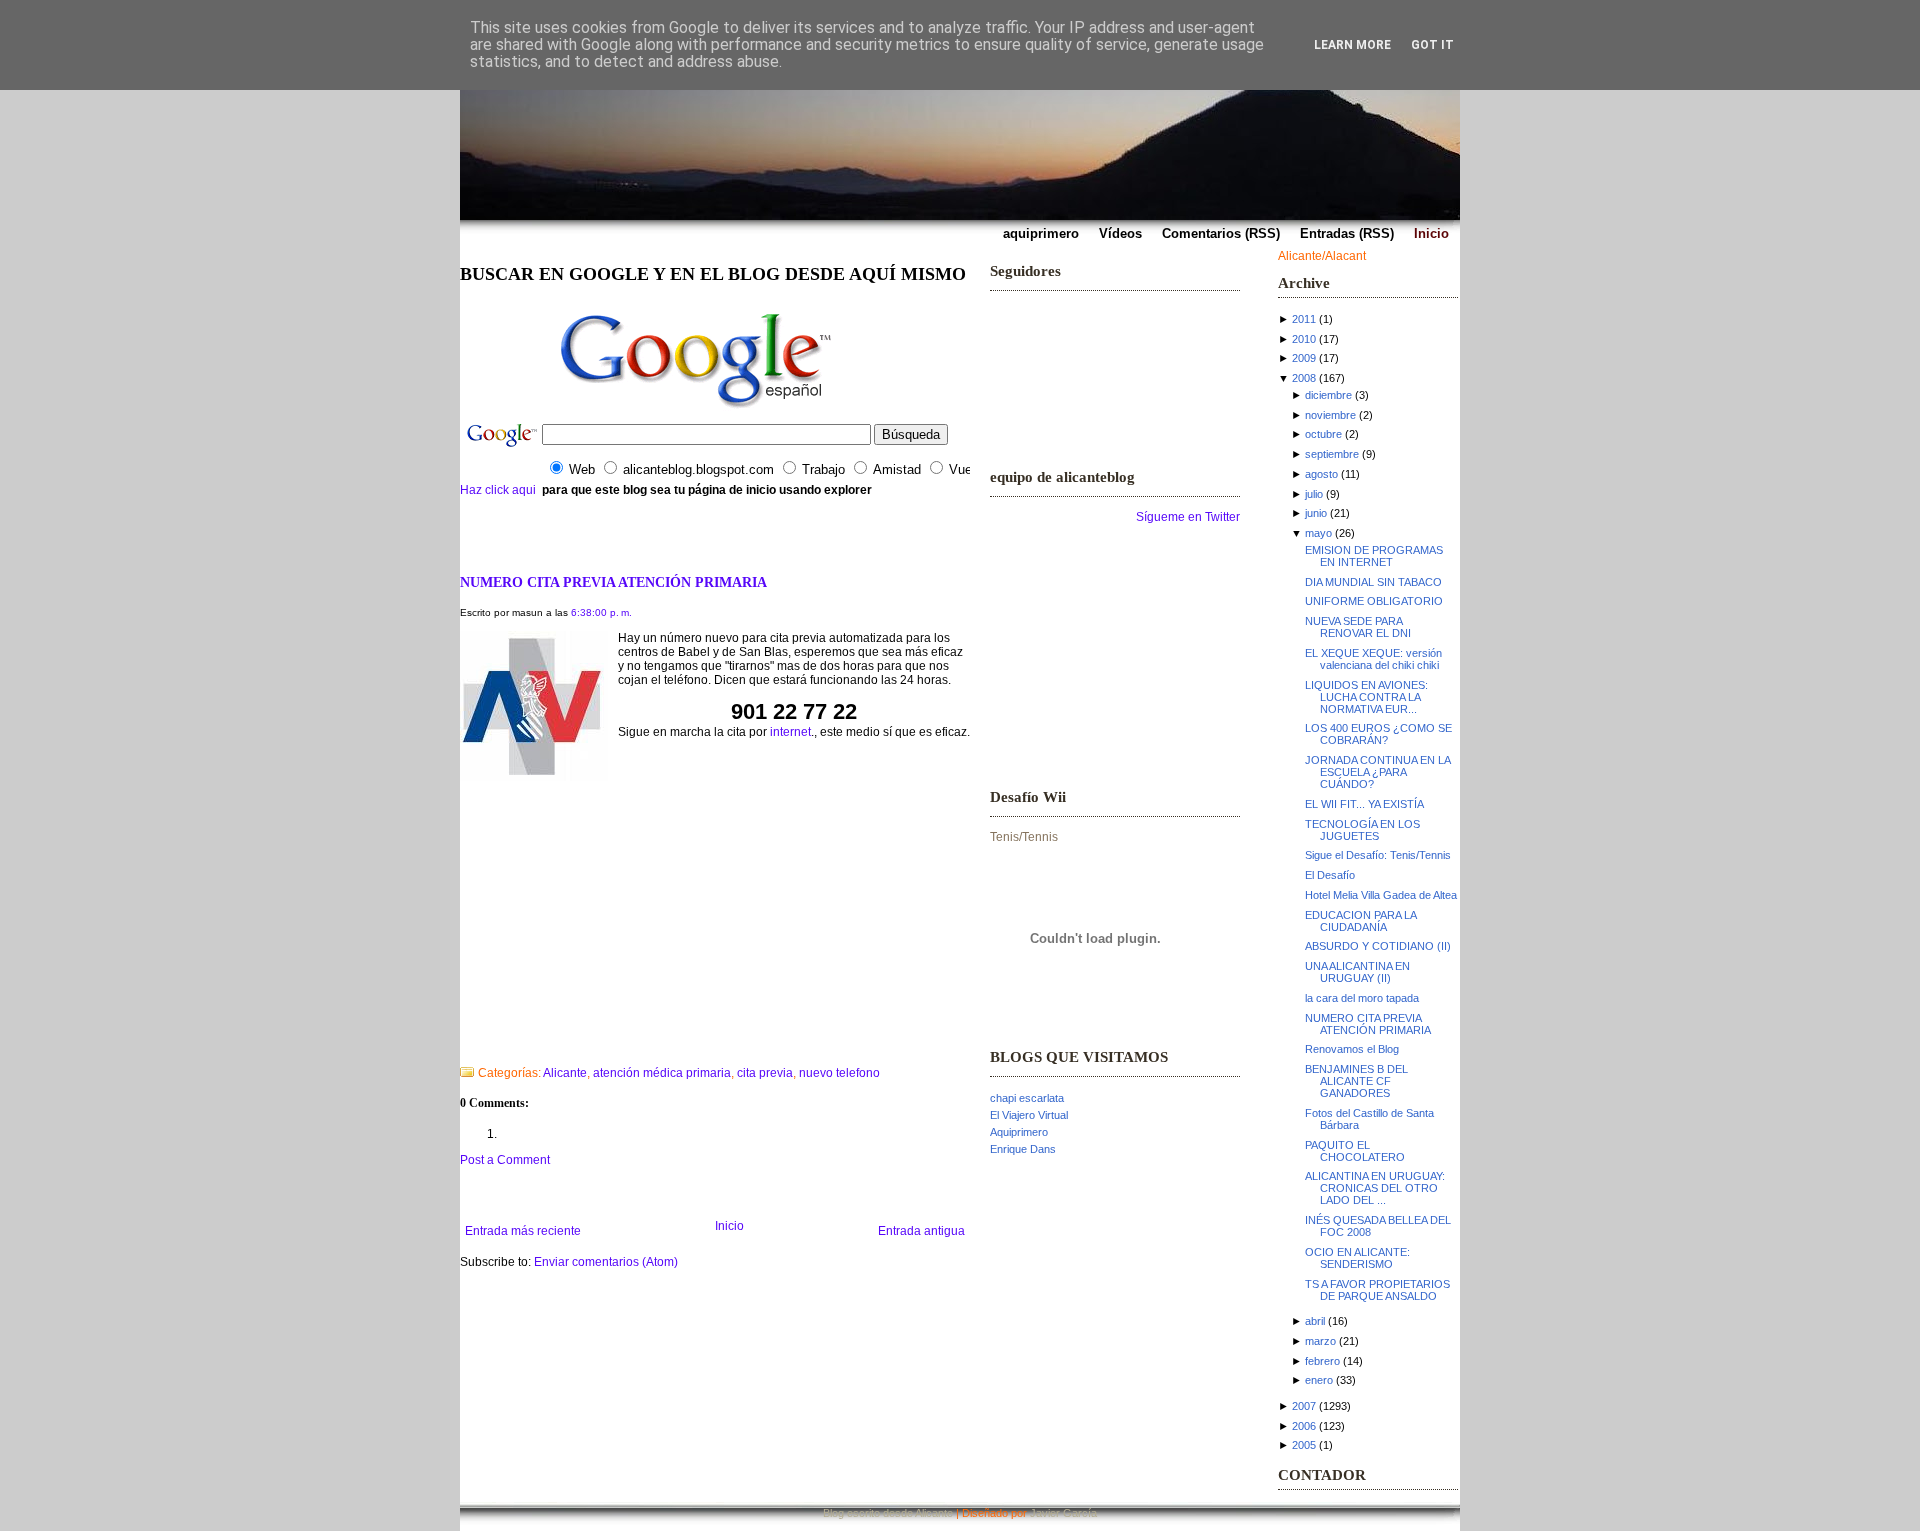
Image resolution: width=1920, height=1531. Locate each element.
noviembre (1330, 415)
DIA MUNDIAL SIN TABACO (1373, 582)
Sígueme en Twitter (1188, 517)
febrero (1322, 1361)
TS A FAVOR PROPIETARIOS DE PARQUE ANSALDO (1377, 1290)
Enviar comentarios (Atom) (606, 1262)
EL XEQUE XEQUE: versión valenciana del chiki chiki (1373, 659)
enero (1319, 1380)
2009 (1304, 358)
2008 (1304, 378)
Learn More (1352, 45)
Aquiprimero (1019, 1132)
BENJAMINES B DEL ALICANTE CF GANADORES (1356, 1081)
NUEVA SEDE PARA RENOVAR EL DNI (1358, 627)
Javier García (1063, 1513)
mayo (1318, 533)
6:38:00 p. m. (601, 612)
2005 (1304, 1445)
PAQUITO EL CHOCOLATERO (1355, 1151)
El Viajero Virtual (1029, 1115)
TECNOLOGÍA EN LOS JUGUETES (1362, 830)
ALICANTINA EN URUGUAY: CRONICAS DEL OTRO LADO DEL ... (1375, 1188)
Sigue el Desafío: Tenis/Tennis (1378, 855)
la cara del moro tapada (1362, 998)
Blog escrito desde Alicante (888, 1513)
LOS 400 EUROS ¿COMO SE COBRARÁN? (1378, 734)
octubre (1323, 434)
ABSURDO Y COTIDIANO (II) (1378, 946)
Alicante (565, 1073)
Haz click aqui (498, 490)
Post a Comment (505, 1160)
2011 (1304, 319)
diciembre (1328, 395)
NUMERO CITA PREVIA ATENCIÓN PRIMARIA (613, 582)
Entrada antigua (921, 1231)
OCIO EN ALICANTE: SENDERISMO (1357, 1258)
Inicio (729, 1226)
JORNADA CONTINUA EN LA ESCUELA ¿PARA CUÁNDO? (1377, 772)
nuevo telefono (839, 1073)
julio (1314, 494)
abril (1315, 1321)
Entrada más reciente (523, 1231)
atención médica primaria (662, 1073)
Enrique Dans (1023, 1149)
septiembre (1332, 454)
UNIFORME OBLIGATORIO (1374, 601)
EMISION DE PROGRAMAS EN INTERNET (1374, 556)
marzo (1320, 1341)
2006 (1304, 1426)
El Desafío (1330, 875)
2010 (1304, 339)
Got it (1432, 45)
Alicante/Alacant (1322, 256)
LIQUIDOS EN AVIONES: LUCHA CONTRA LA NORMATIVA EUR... (1366, 697)
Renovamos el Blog (1352, 1049)
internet (790, 732)
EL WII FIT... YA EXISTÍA (1364, 804)
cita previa (765, 1073)
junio (1316, 513)
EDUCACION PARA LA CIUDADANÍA (1360, 921)
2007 (1304, 1406)
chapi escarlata (1027, 1098)
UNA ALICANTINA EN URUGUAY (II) (1357, 972)
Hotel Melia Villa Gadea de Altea (1381, 895)
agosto (1321, 474)
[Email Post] (461, 1047)
